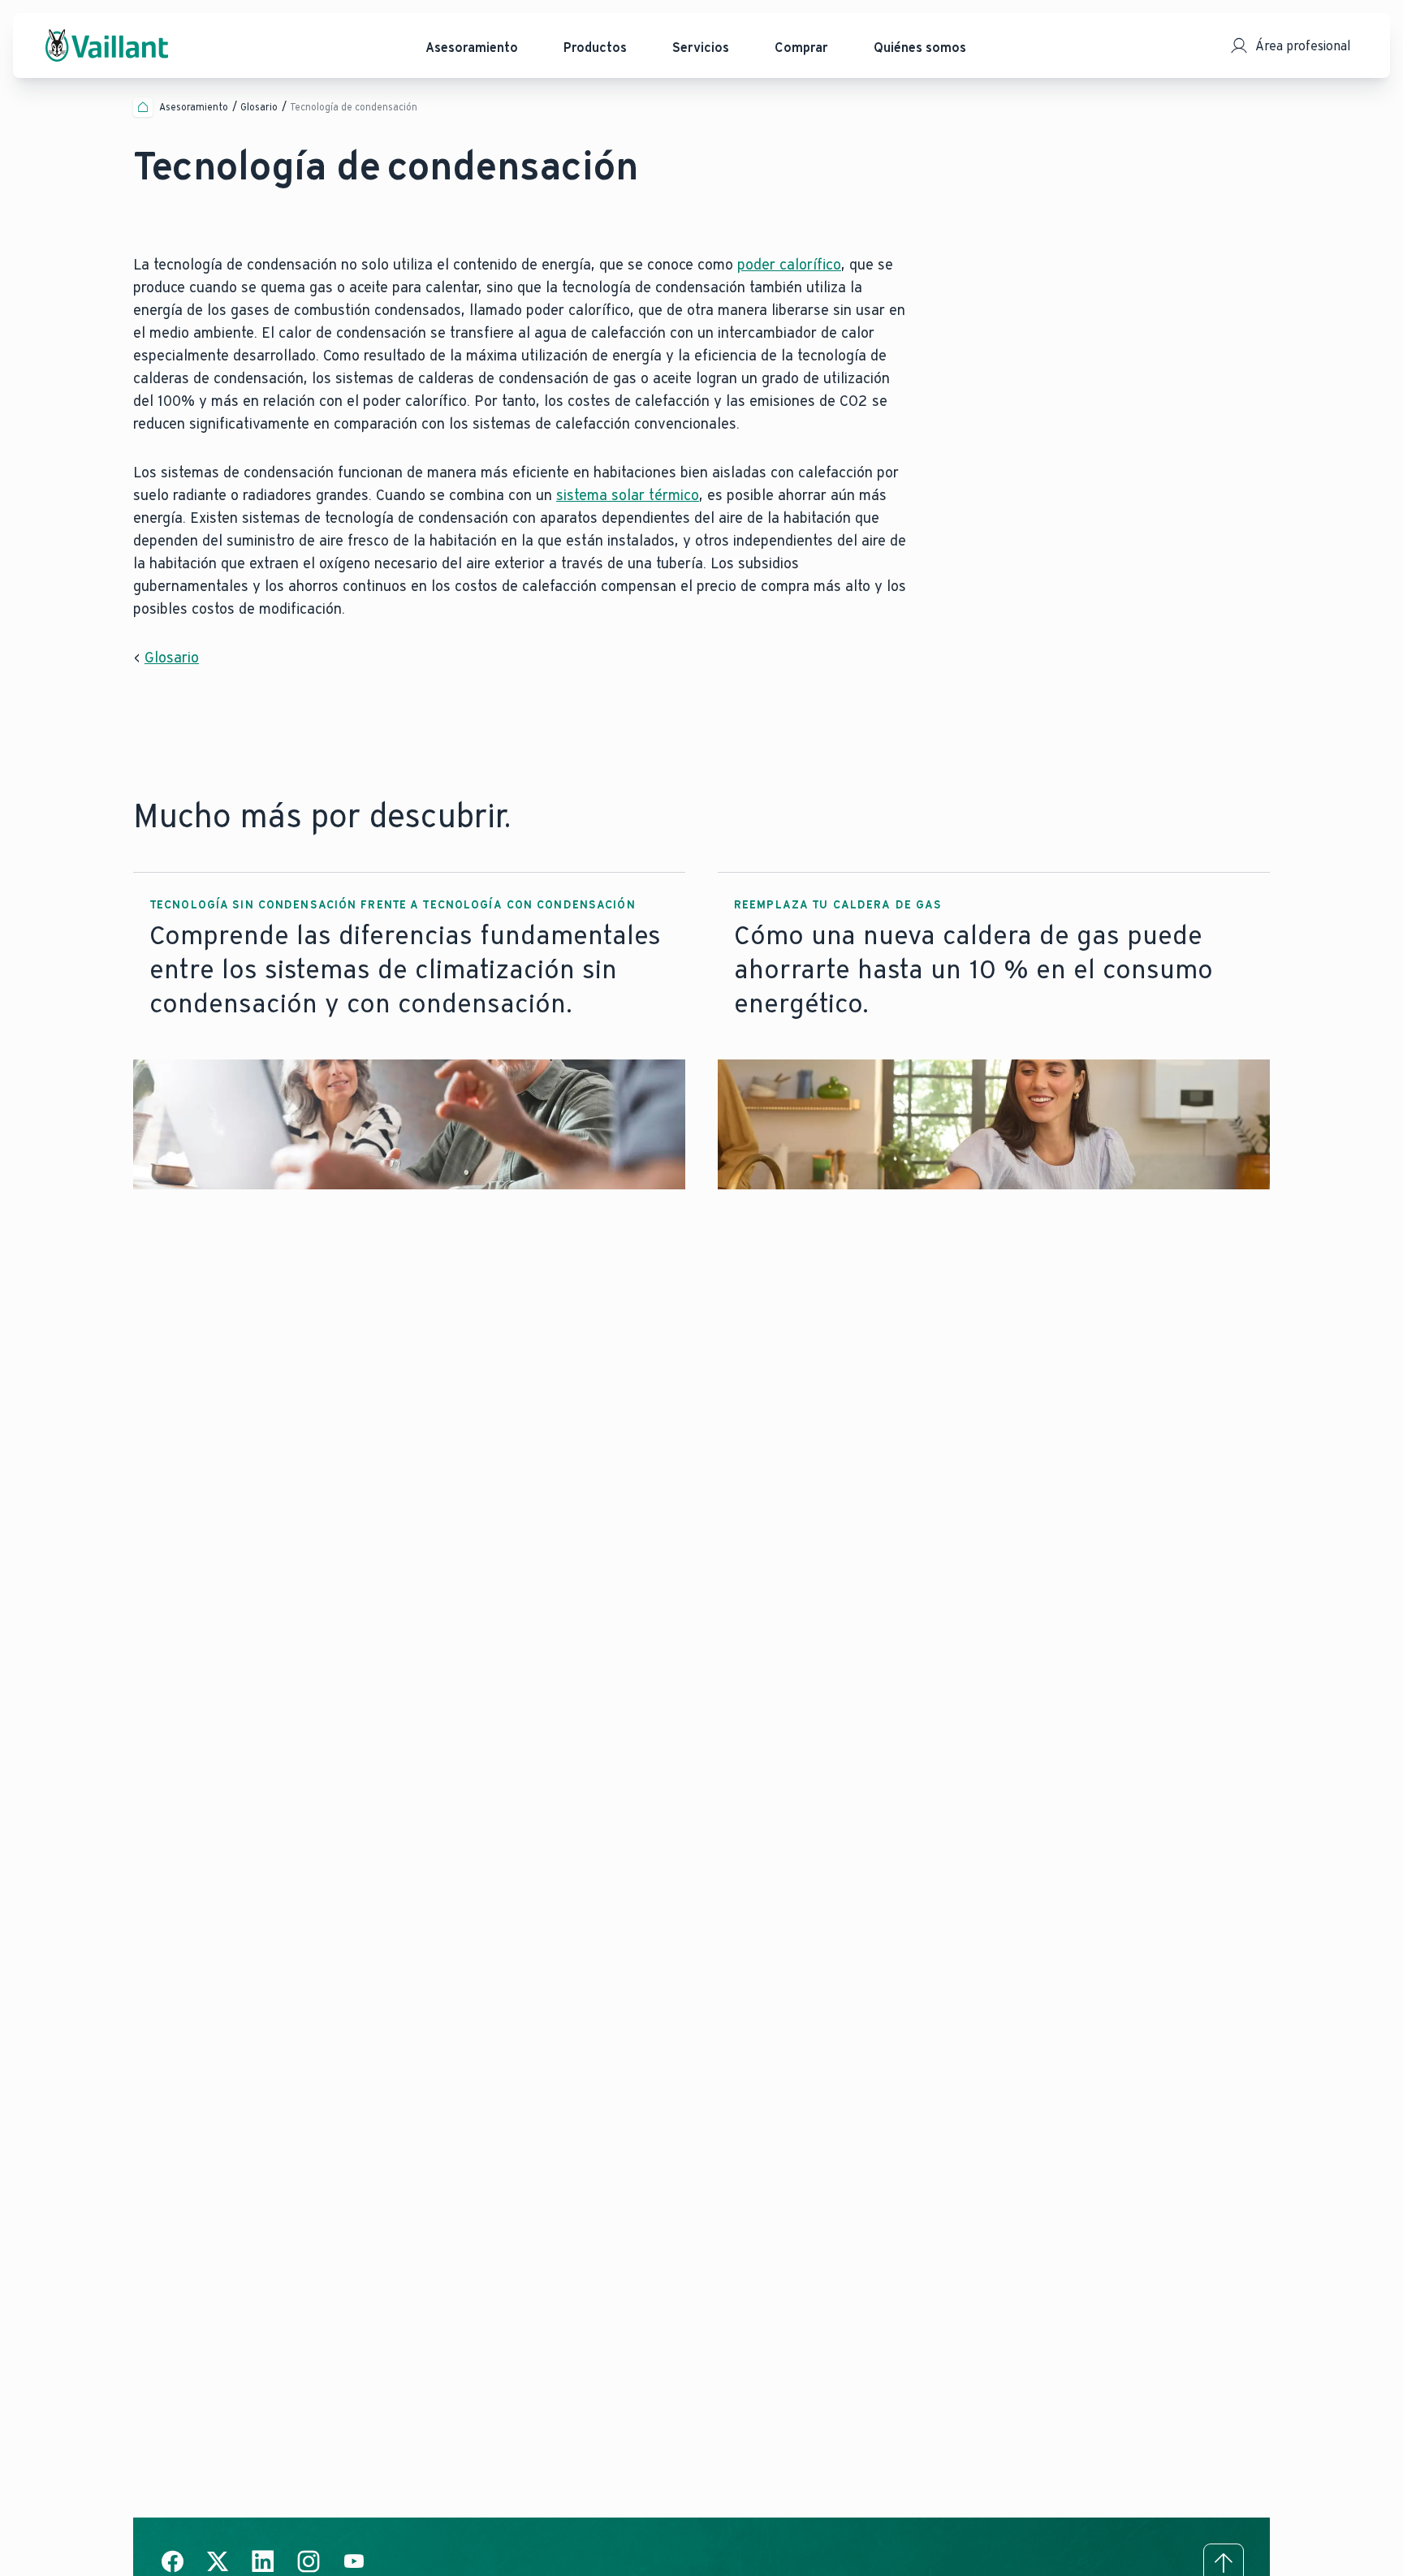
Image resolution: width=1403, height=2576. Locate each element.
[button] (409, 1031)
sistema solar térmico (628, 495)
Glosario (172, 658)
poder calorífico (789, 265)
